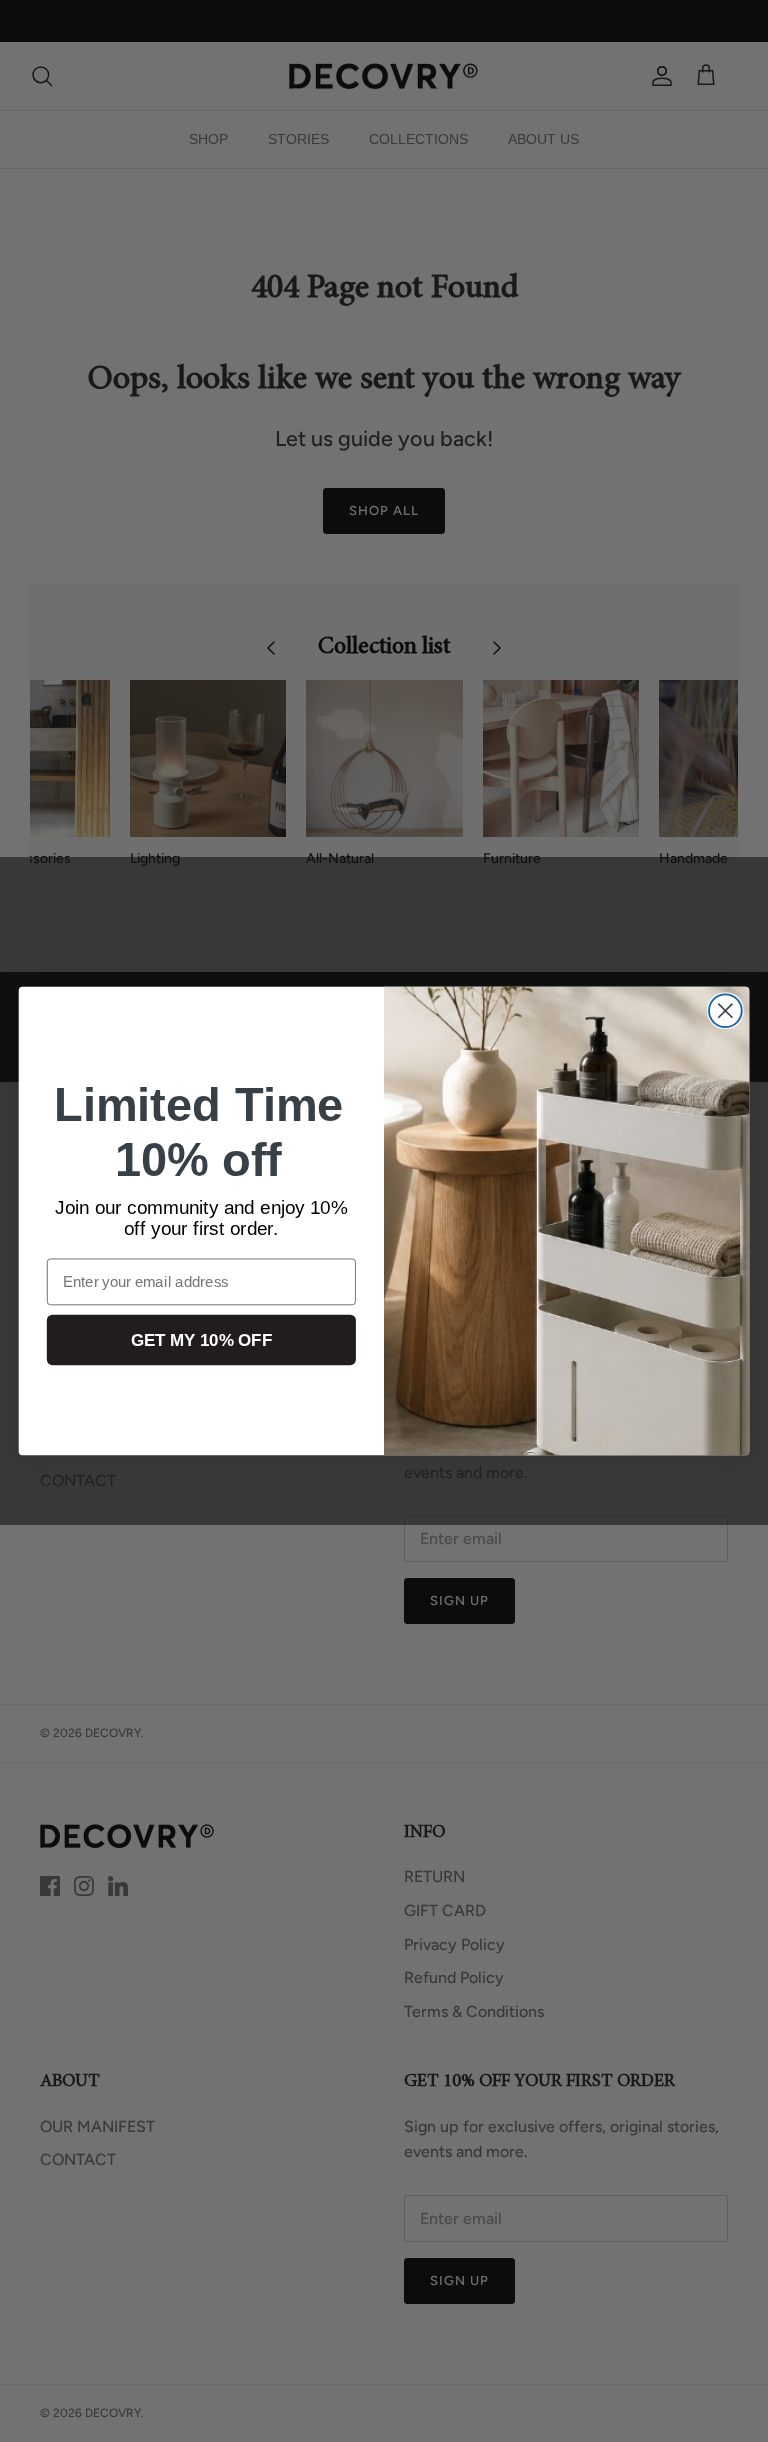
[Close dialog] (725, 1010)
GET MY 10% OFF (201, 1340)
